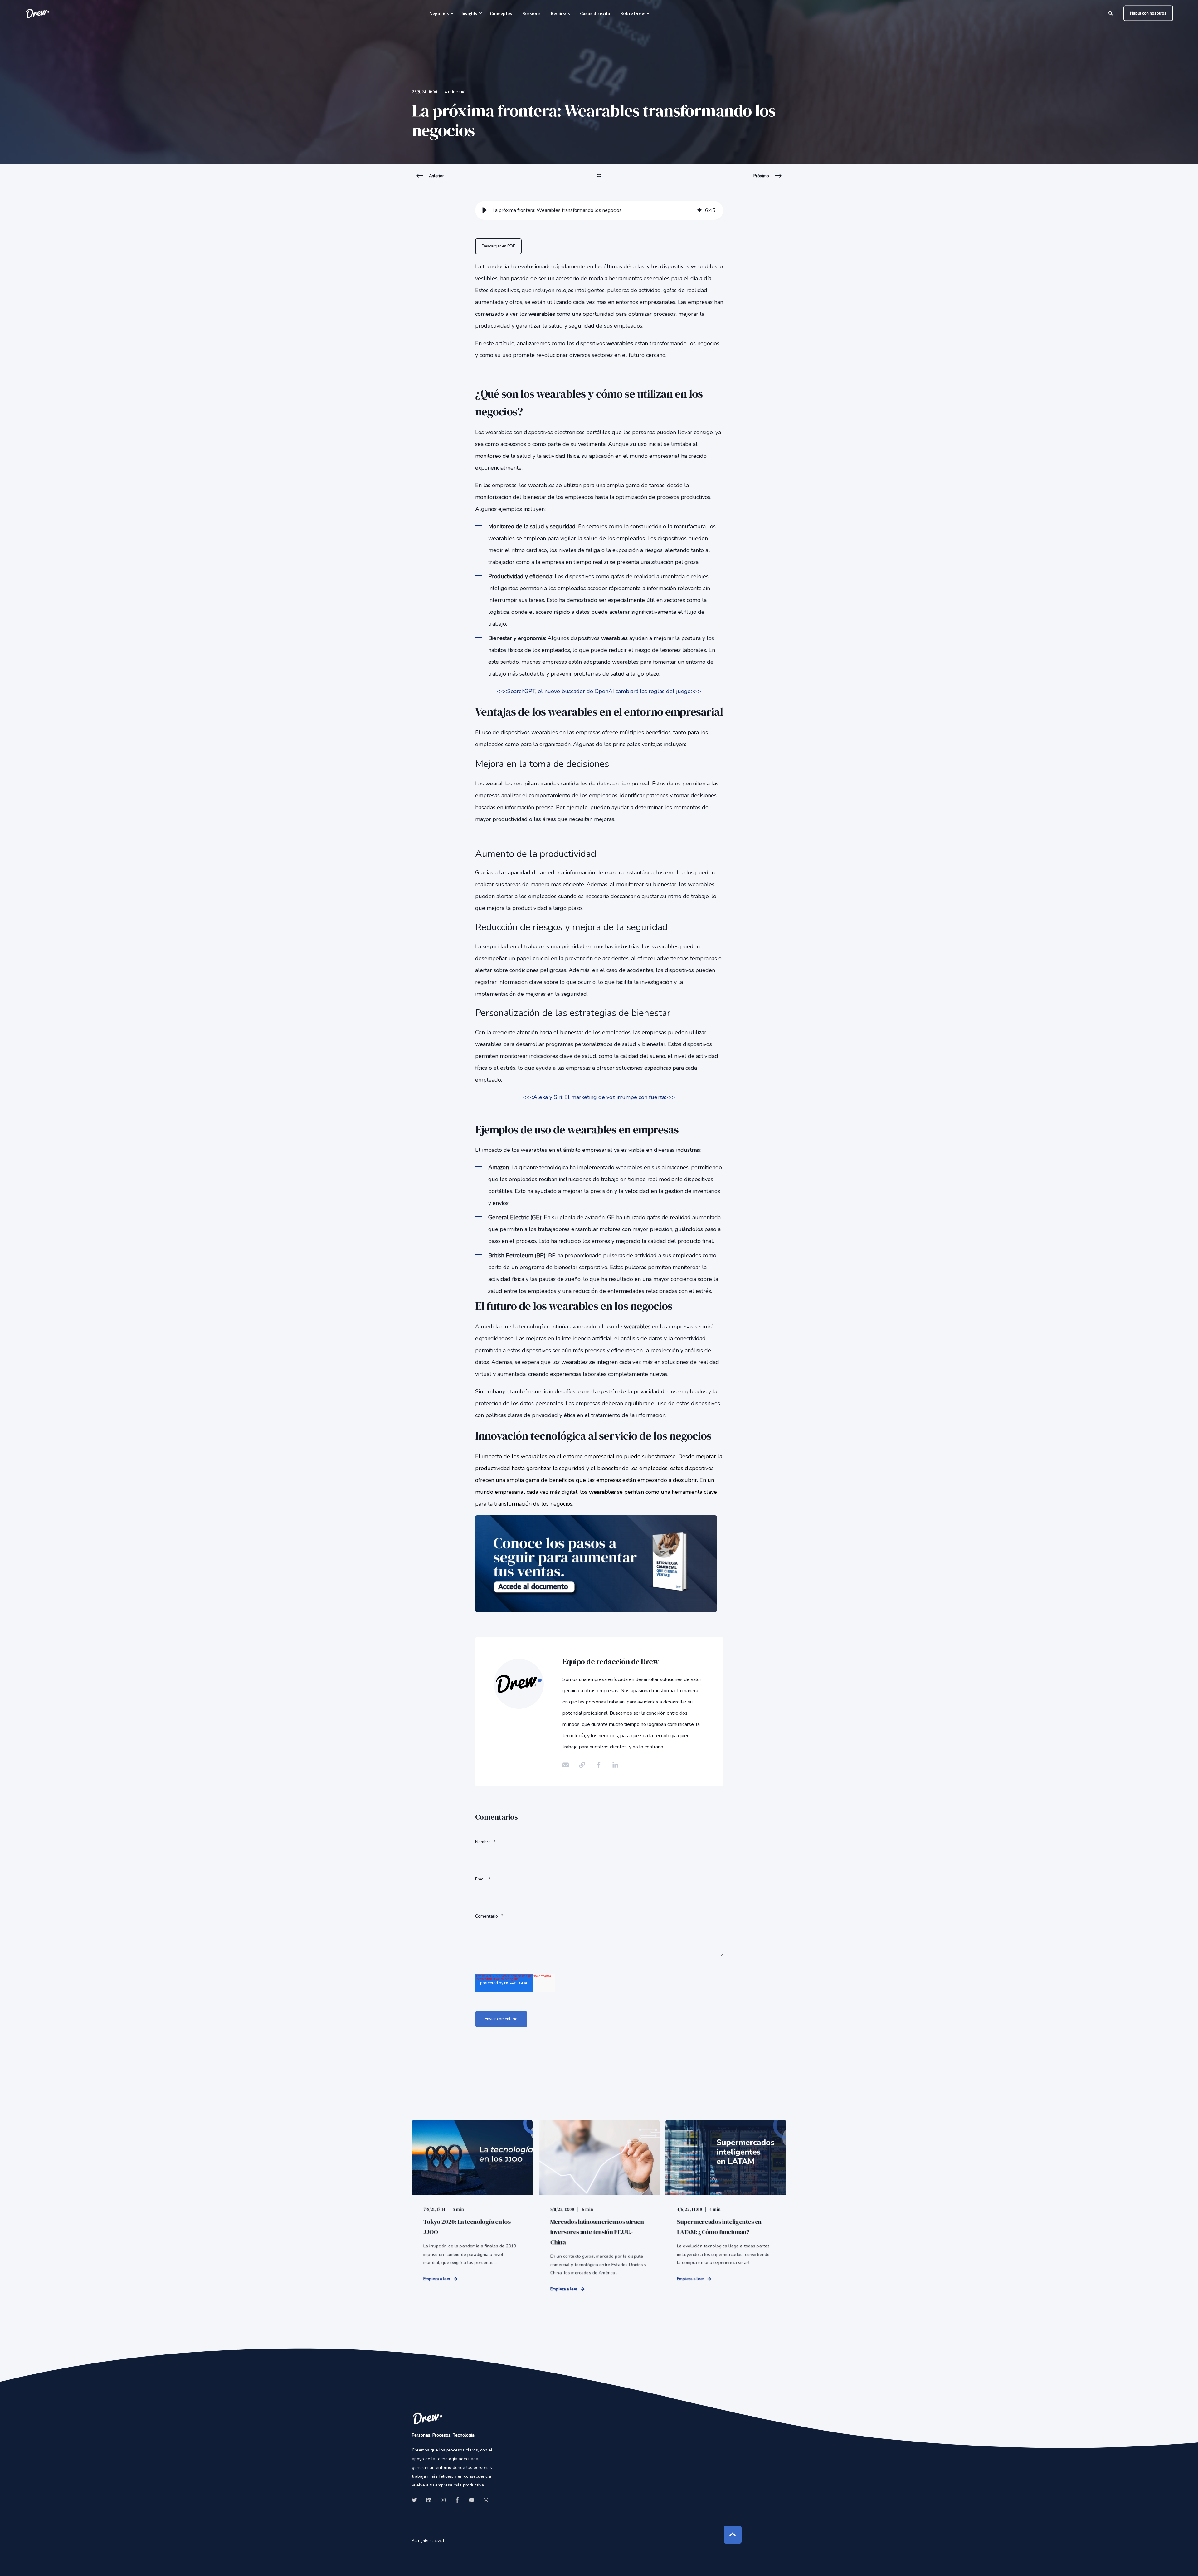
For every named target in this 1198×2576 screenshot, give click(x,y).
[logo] (427, 2418)
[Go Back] (599, 179)
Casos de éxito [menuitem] (595, 13)
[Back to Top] (733, 2535)
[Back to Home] (37, 13)
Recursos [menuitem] (560, 13)
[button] (485, 210)
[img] (699, 210)
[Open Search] (1111, 13)
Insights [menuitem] (469, 13)
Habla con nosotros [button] (1148, 13)
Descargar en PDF (498, 246)
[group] (599, 210)
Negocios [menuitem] (439, 13)
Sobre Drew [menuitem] (633, 13)
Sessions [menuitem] (531, 13)
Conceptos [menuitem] (501, 13)
